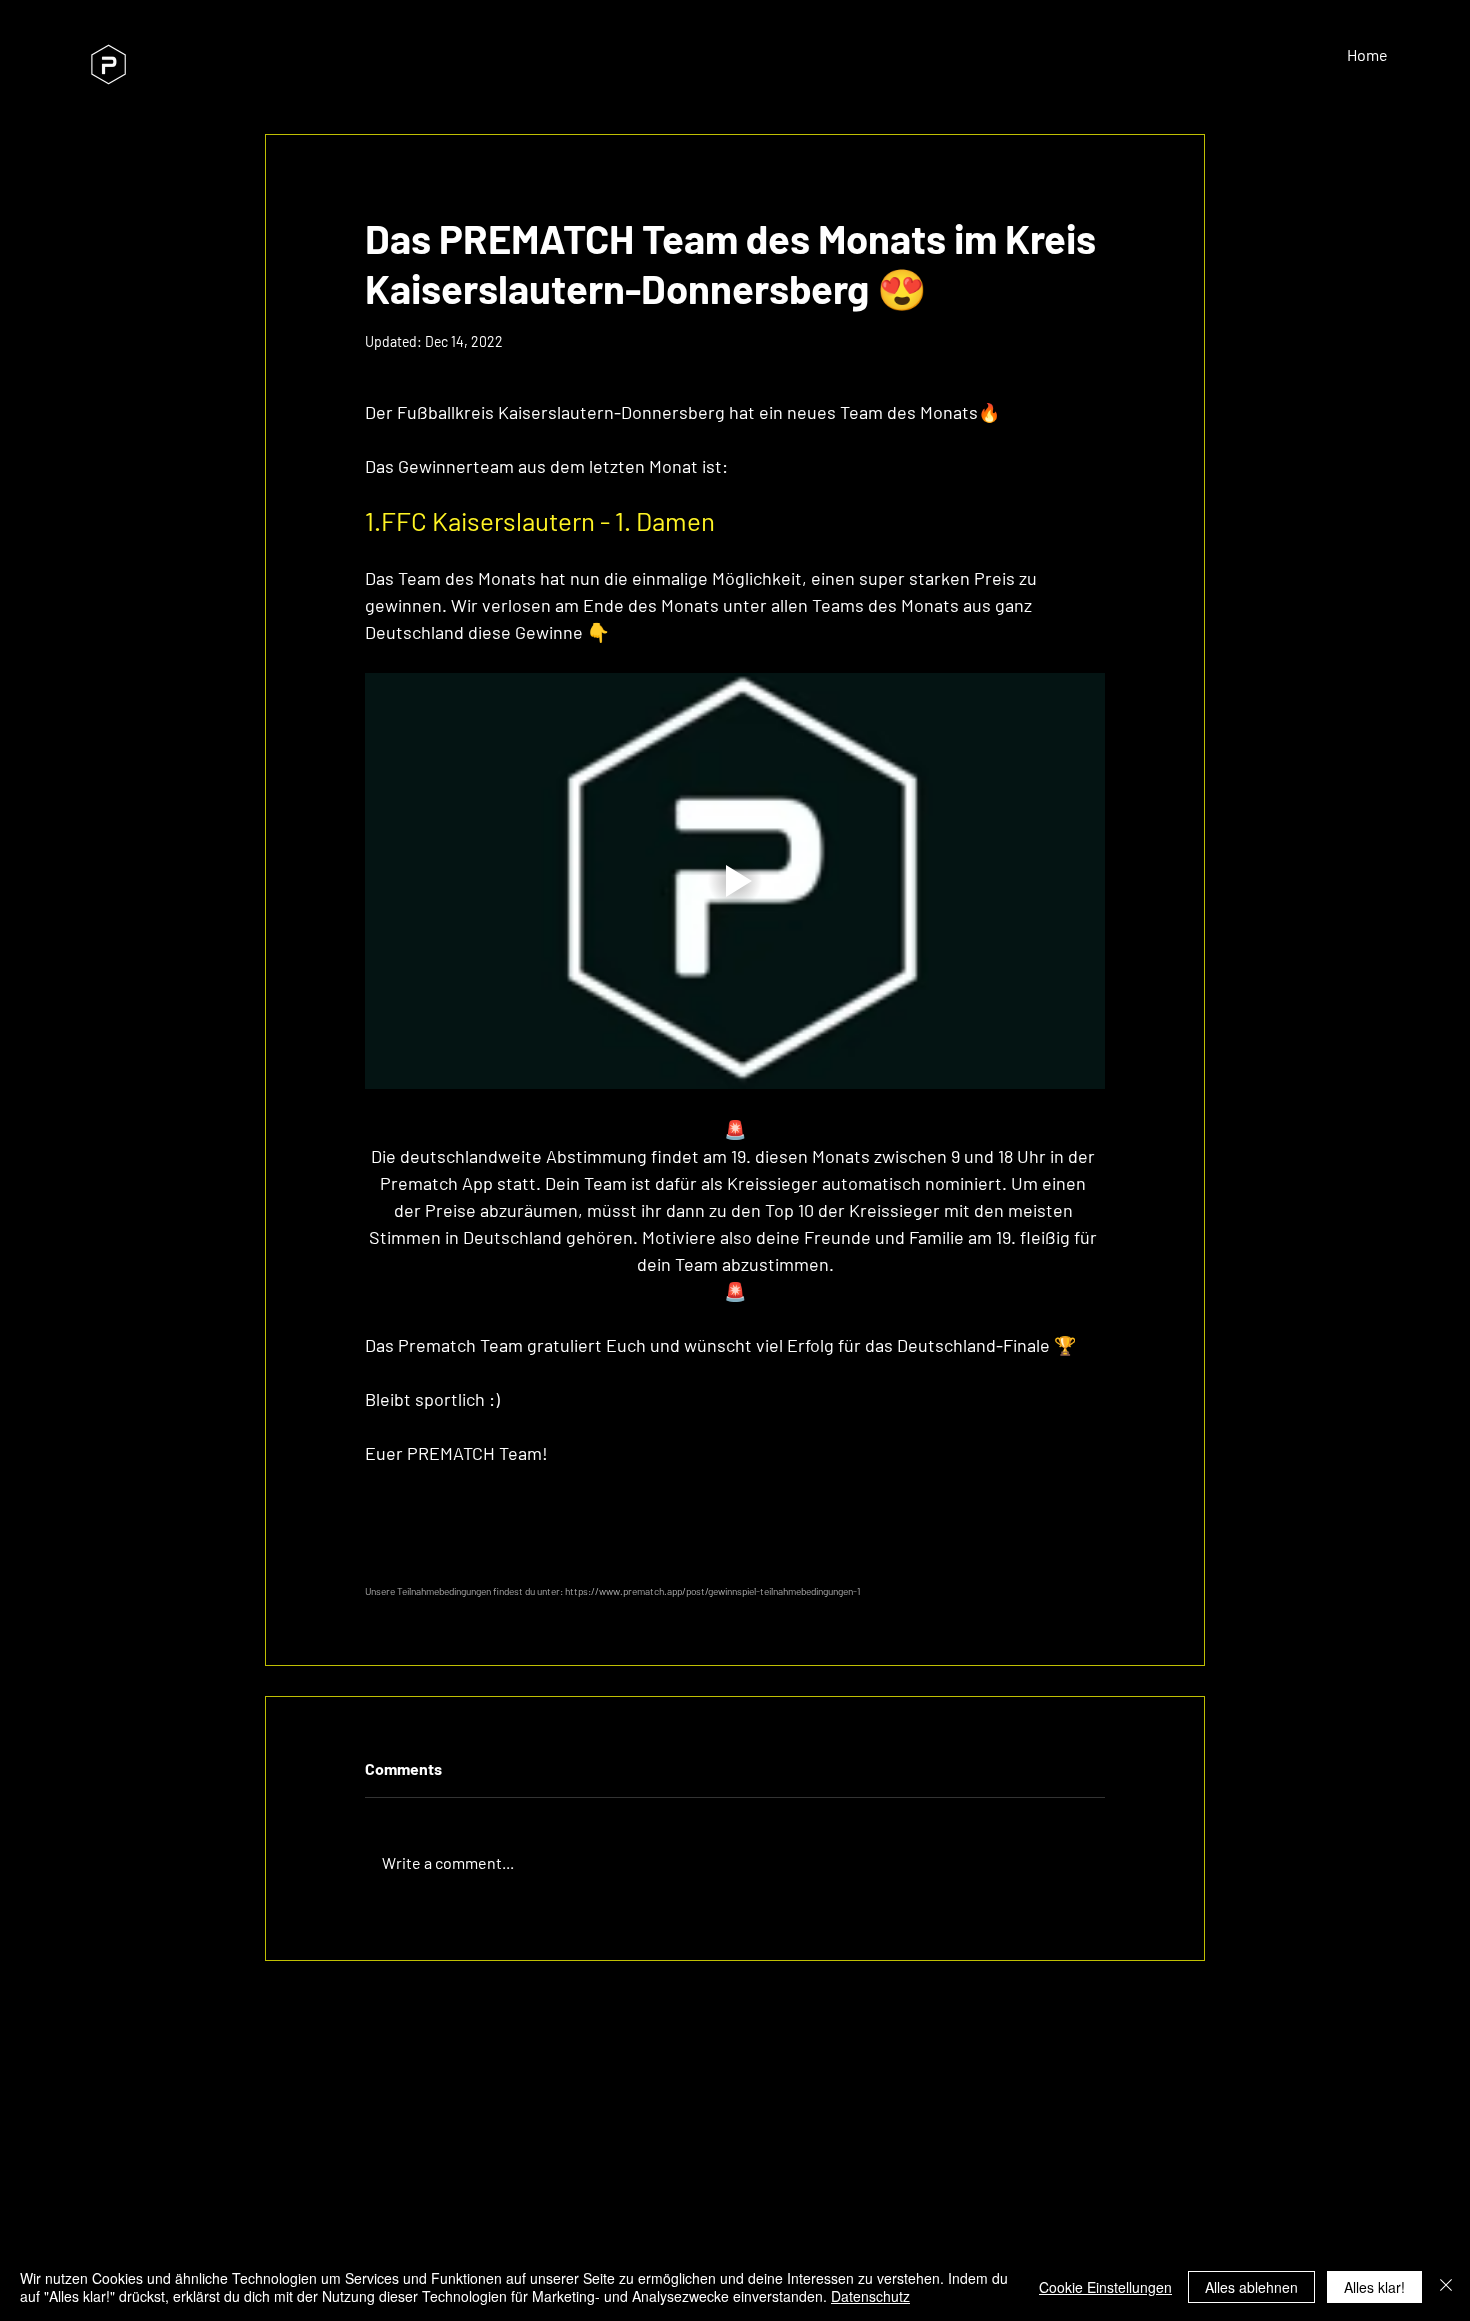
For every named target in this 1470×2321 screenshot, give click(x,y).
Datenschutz (870, 2296)
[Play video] (735, 881)
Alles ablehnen (1251, 2287)
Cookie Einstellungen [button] (1105, 2287)
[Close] (1446, 2287)
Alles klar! (1374, 2287)
